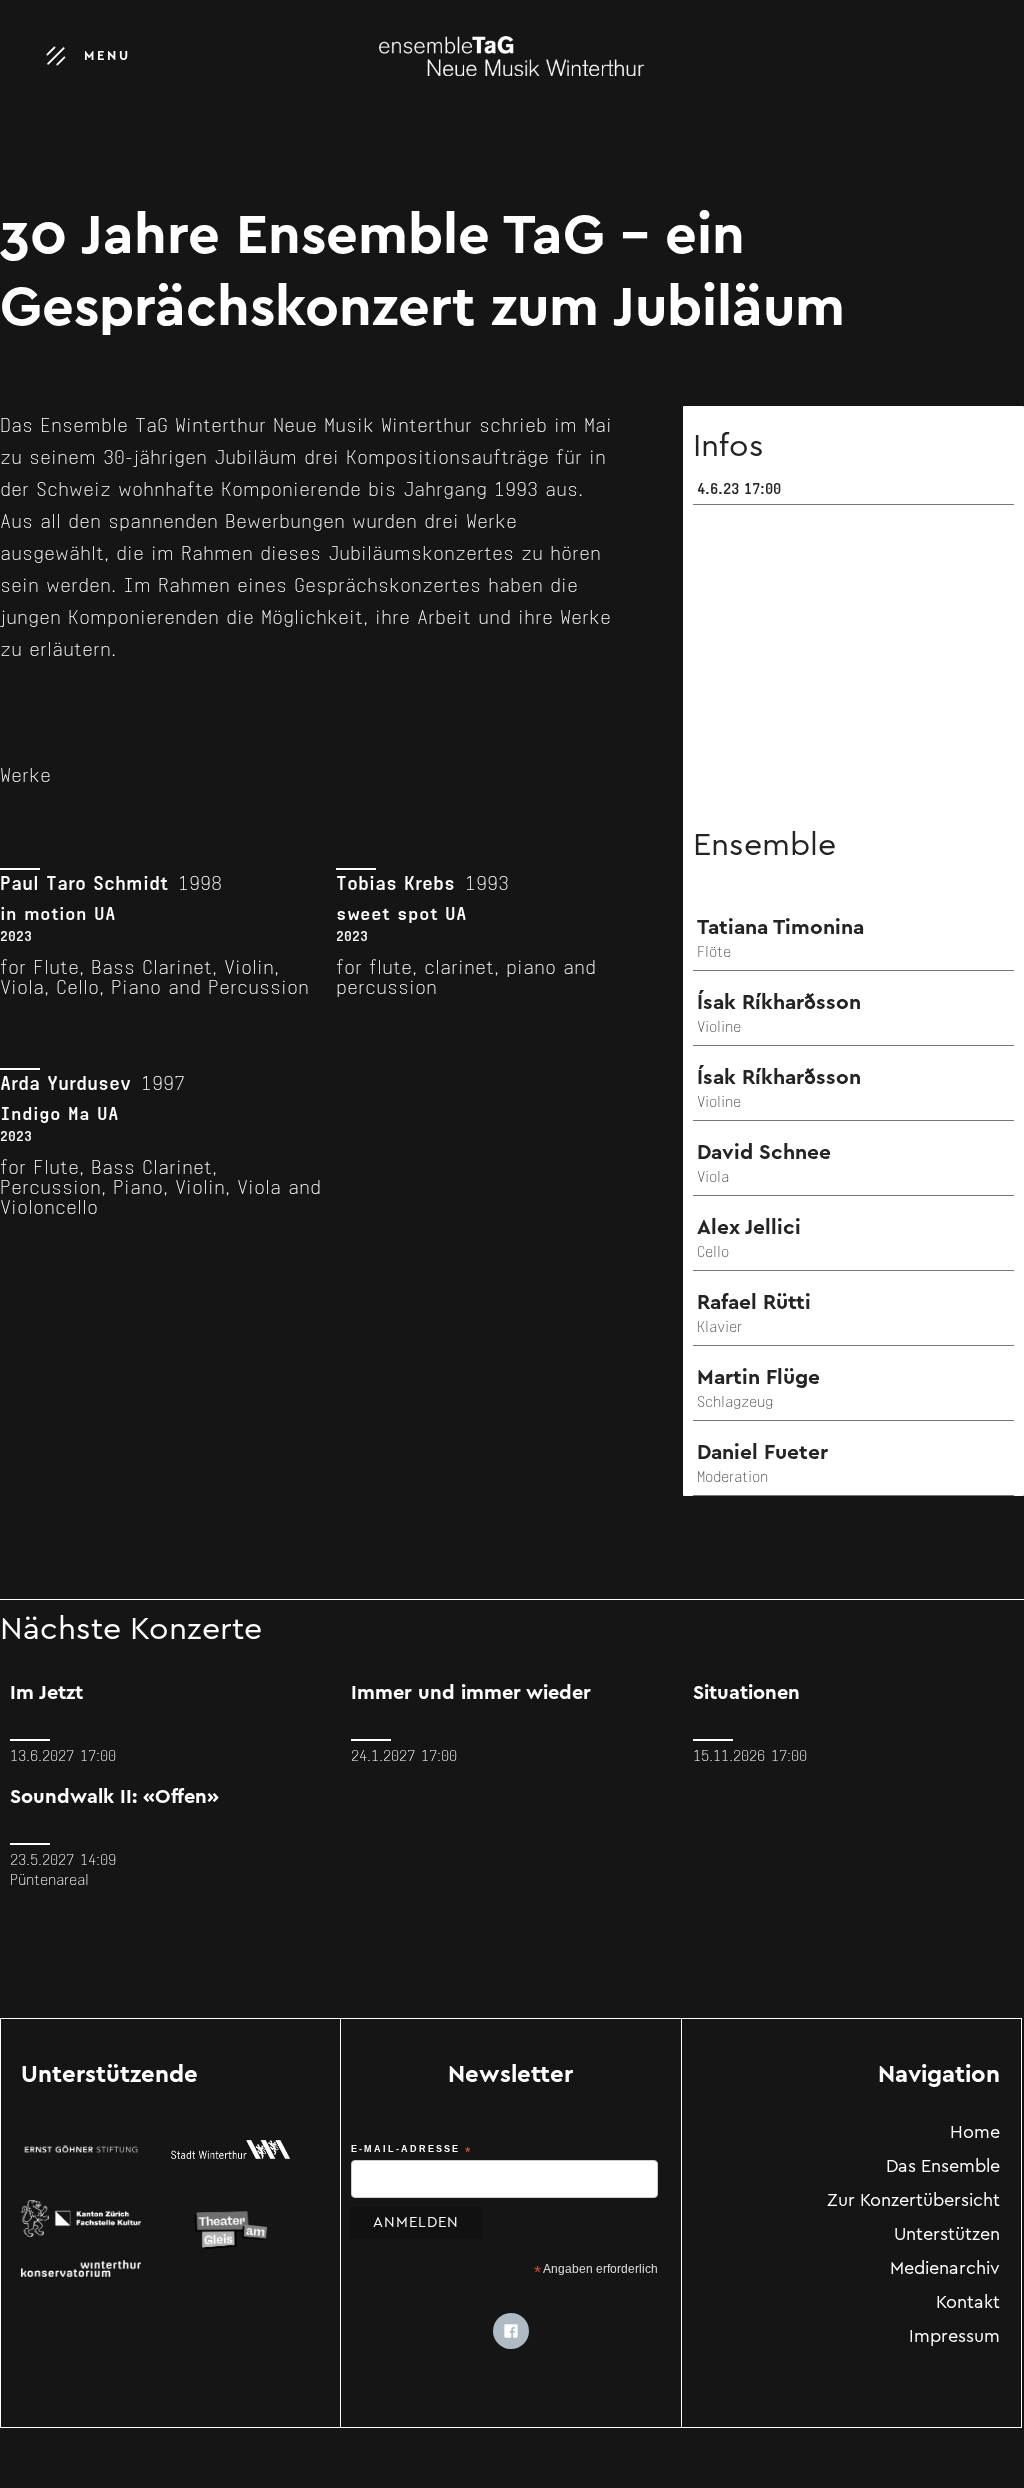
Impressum (954, 2338)
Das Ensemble (943, 2168)
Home (975, 2134)
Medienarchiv (945, 2270)
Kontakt (968, 2304)
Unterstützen (947, 2236)
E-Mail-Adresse (411, 2150)
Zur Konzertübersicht (913, 2202)
